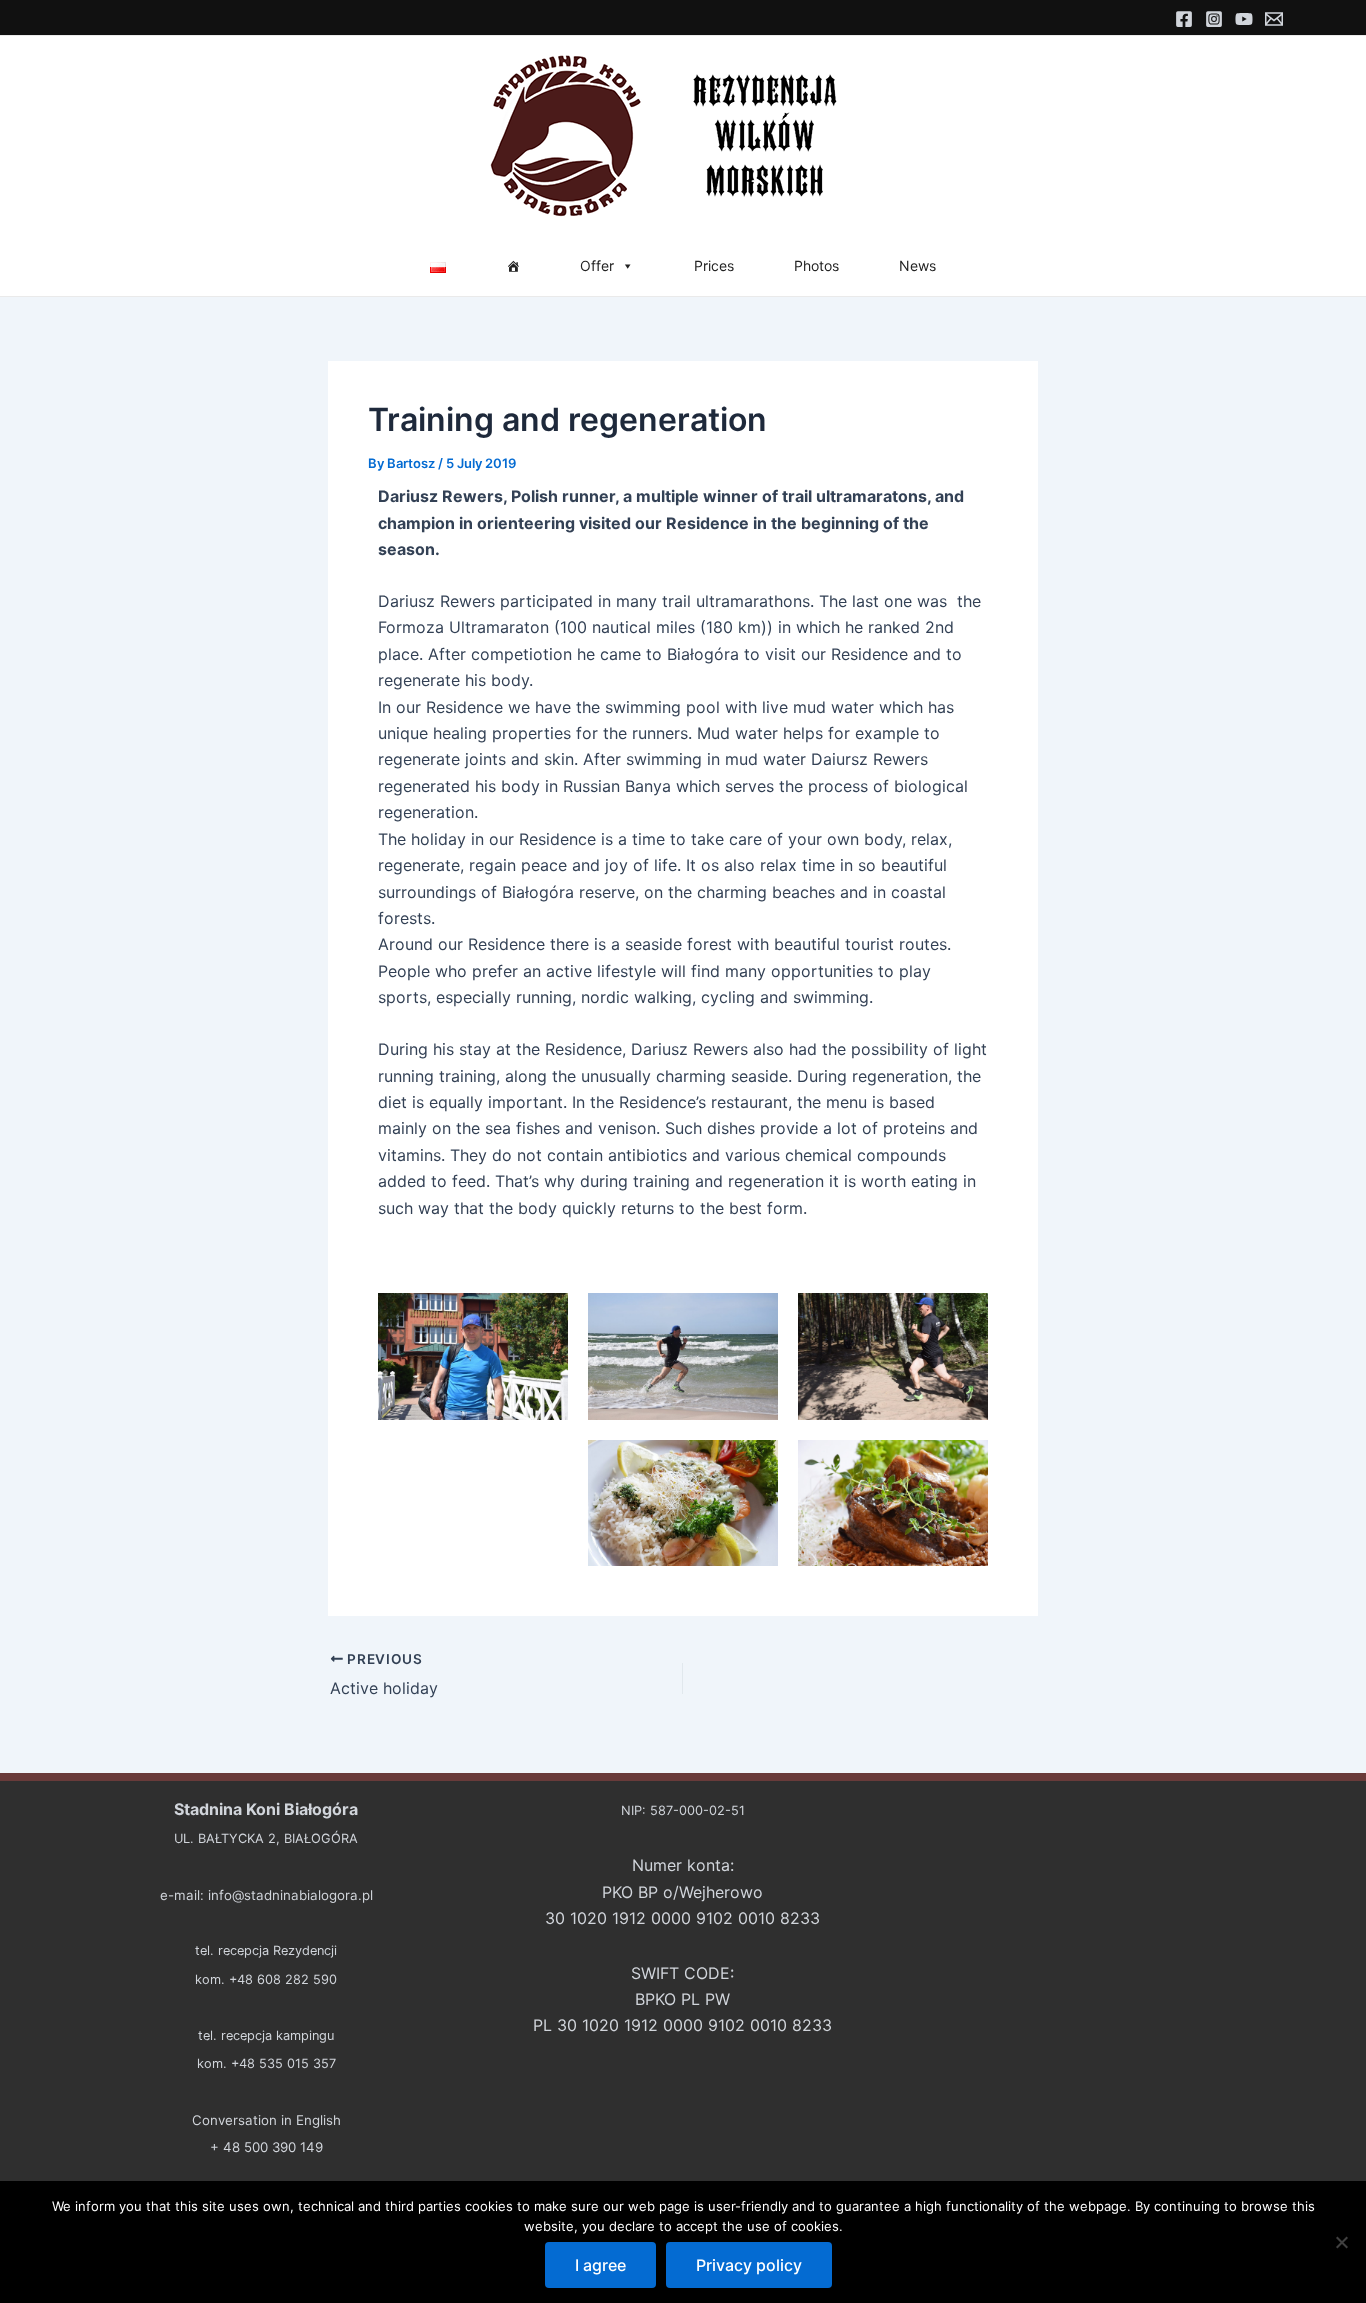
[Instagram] (1214, 19)
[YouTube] (1244, 19)
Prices (714, 265)
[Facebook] (1184, 19)
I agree (600, 2265)
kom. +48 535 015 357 (266, 2063)
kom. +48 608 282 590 (266, 1979)
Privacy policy (749, 2265)
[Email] (1274, 19)
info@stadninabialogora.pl (290, 1895)
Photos (816, 265)
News (917, 265)
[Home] (513, 266)
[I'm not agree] (1341, 2242)
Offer (597, 265)
